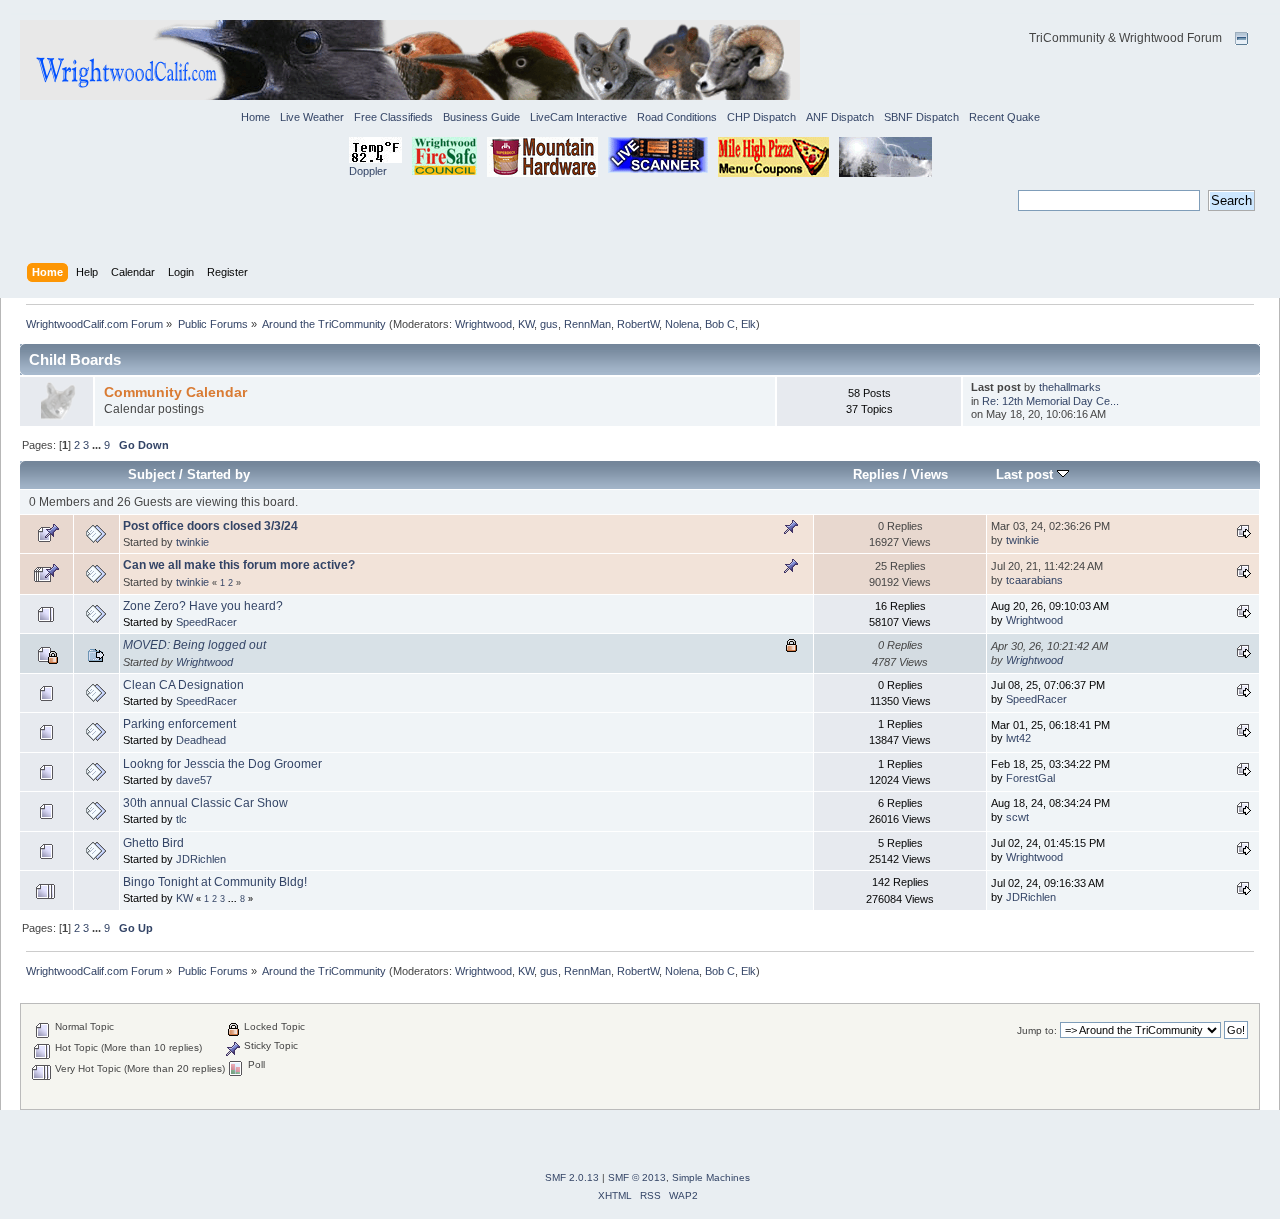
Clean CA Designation (183, 685)
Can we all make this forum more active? (239, 565)
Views (929, 474)
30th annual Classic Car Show (205, 803)
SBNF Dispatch (921, 117)
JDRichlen (201, 859)
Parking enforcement (179, 724)
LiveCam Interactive (578, 117)
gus (549, 324)
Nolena (682, 324)
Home (255, 117)
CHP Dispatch (761, 117)
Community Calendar (175, 392)
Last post (1026, 474)
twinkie (192, 542)
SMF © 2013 (637, 1177)
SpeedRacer (206, 622)
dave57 (194, 780)
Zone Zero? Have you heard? (203, 606)
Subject (151, 474)
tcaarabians (1034, 580)
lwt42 (1018, 738)
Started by (218, 474)
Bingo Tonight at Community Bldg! (215, 882)
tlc (181, 819)
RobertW (638, 324)
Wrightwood (483, 324)
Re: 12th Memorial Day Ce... (1050, 401)
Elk (748, 324)
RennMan (587, 324)
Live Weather (312, 117)
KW (526, 324)
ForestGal (1030, 778)
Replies (876, 474)
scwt (1017, 817)
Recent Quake (1004, 117)
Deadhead (201, 740)
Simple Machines (711, 1177)
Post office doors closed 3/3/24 (210, 526)
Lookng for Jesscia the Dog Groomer (222, 764)
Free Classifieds (393, 117)
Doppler (368, 171)
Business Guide (481, 117)
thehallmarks (1070, 387)
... (98, 445)
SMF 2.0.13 (572, 1177)
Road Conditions (677, 117)
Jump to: (1037, 1030)
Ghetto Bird (153, 843)
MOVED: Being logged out (194, 645)
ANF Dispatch (840, 117)
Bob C (720, 324)
